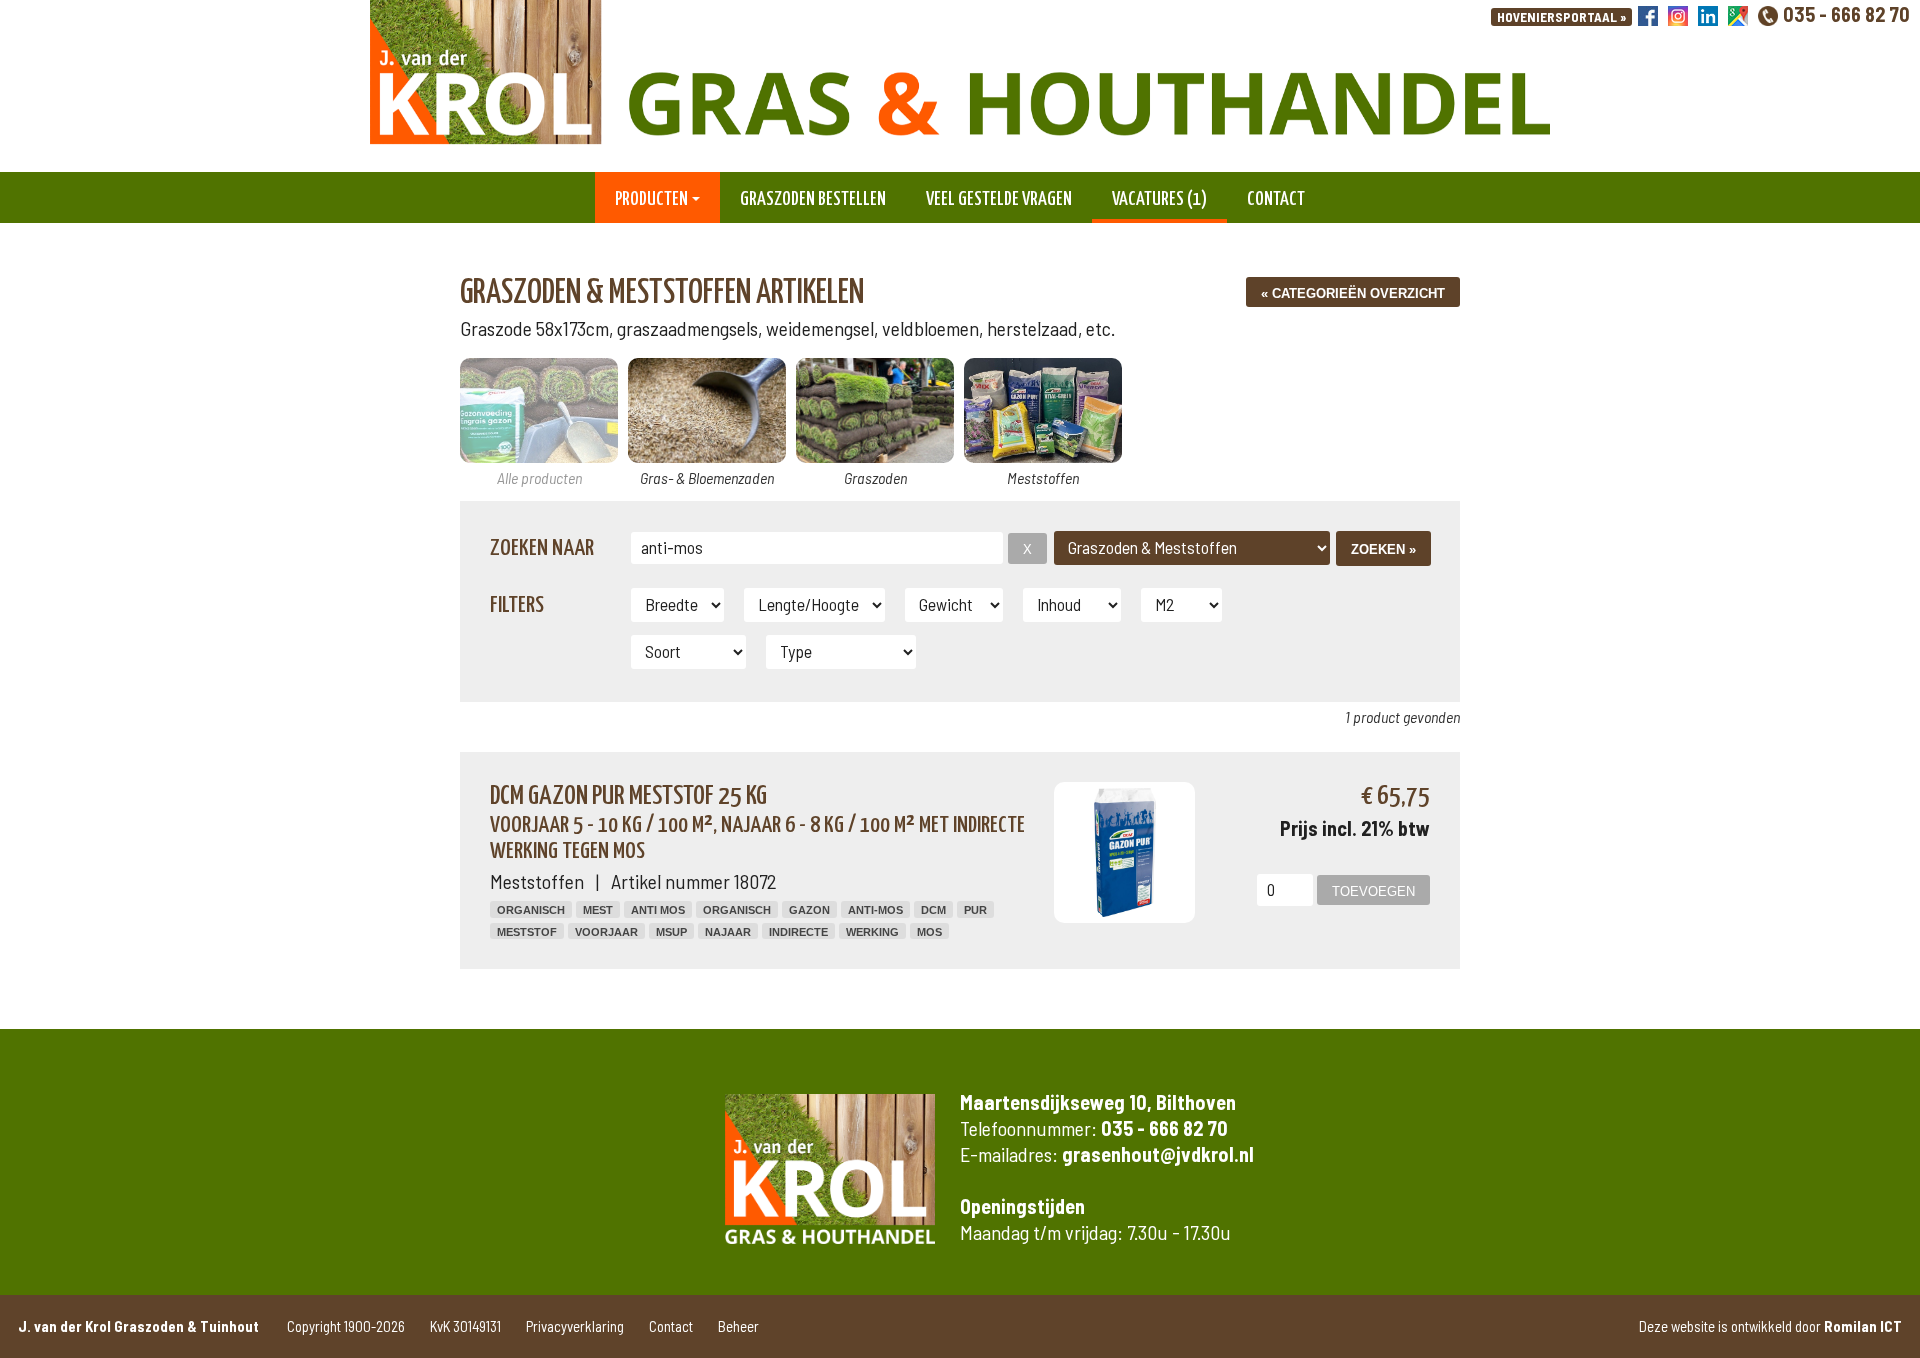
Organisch (531, 910)
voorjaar (606, 932)
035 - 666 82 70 (1846, 14)
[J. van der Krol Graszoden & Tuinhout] (960, 75)
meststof (527, 932)
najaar (728, 932)
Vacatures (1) (1159, 199)
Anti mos (658, 910)
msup (671, 932)
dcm (933, 910)
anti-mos (875, 910)
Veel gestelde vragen (999, 199)
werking (872, 932)
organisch (737, 910)
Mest (598, 910)
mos (929, 932)
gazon (809, 910)
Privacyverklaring (575, 1326)
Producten (651, 199)
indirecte (798, 932)
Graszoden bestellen (813, 199)
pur (975, 910)
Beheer (738, 1326)
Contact (1276, 199)
